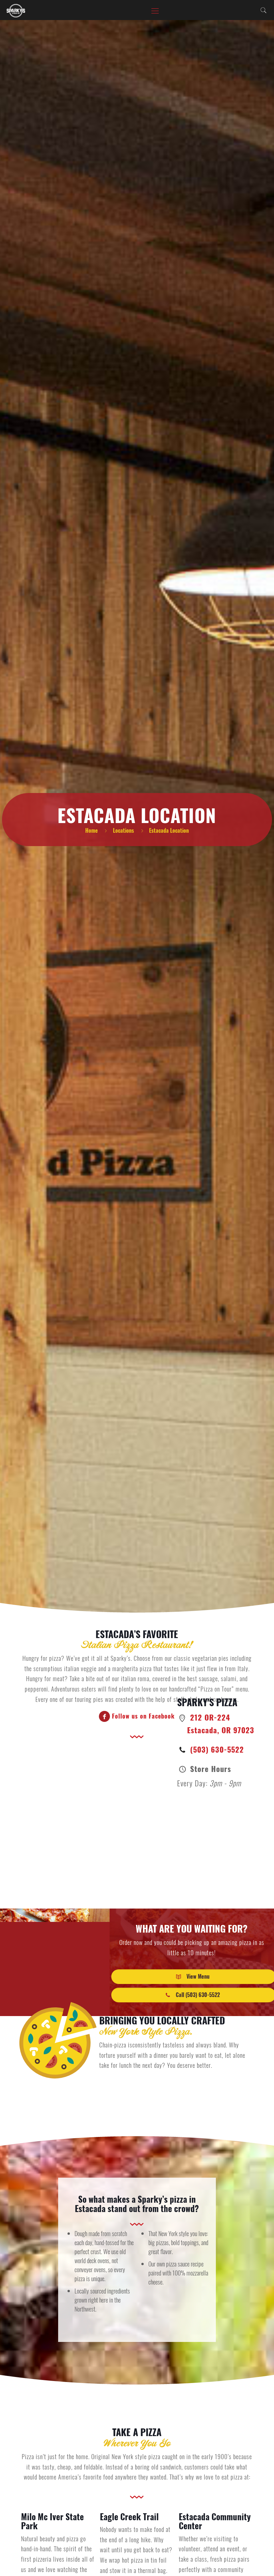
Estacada (90, 2208)
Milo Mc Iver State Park (52, 2521)
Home (92, 830)
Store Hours (210, 1768)
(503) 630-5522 (216, 1749)
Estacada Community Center (215, 2521)
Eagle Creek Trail (129, 2516)
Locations (123, 830)
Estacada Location (169, 830)
